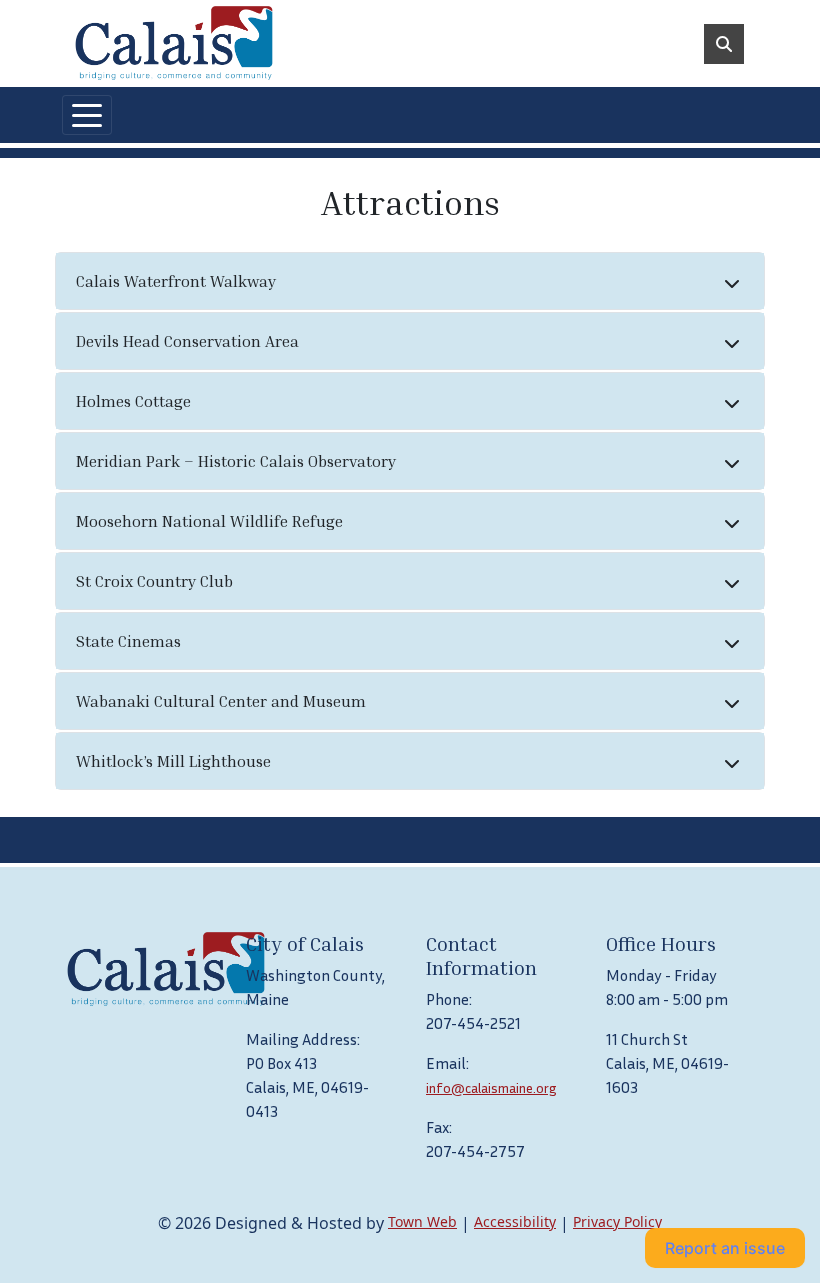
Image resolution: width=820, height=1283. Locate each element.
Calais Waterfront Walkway (176, 281)
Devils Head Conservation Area (187, 341)
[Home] (174, 43)
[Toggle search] (724, 44)
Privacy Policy (617, 1221)
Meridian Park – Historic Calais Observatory (236, 461)
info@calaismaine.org (491, 1087)
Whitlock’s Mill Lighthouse (173, 761)
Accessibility (515, 1221)
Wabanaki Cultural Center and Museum (221, 701)
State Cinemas (128, 641)
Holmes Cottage (133, 401)
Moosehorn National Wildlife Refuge (209, 521)
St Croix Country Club (154, 581)
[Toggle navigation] (87, 115)
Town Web (422, 1221)
